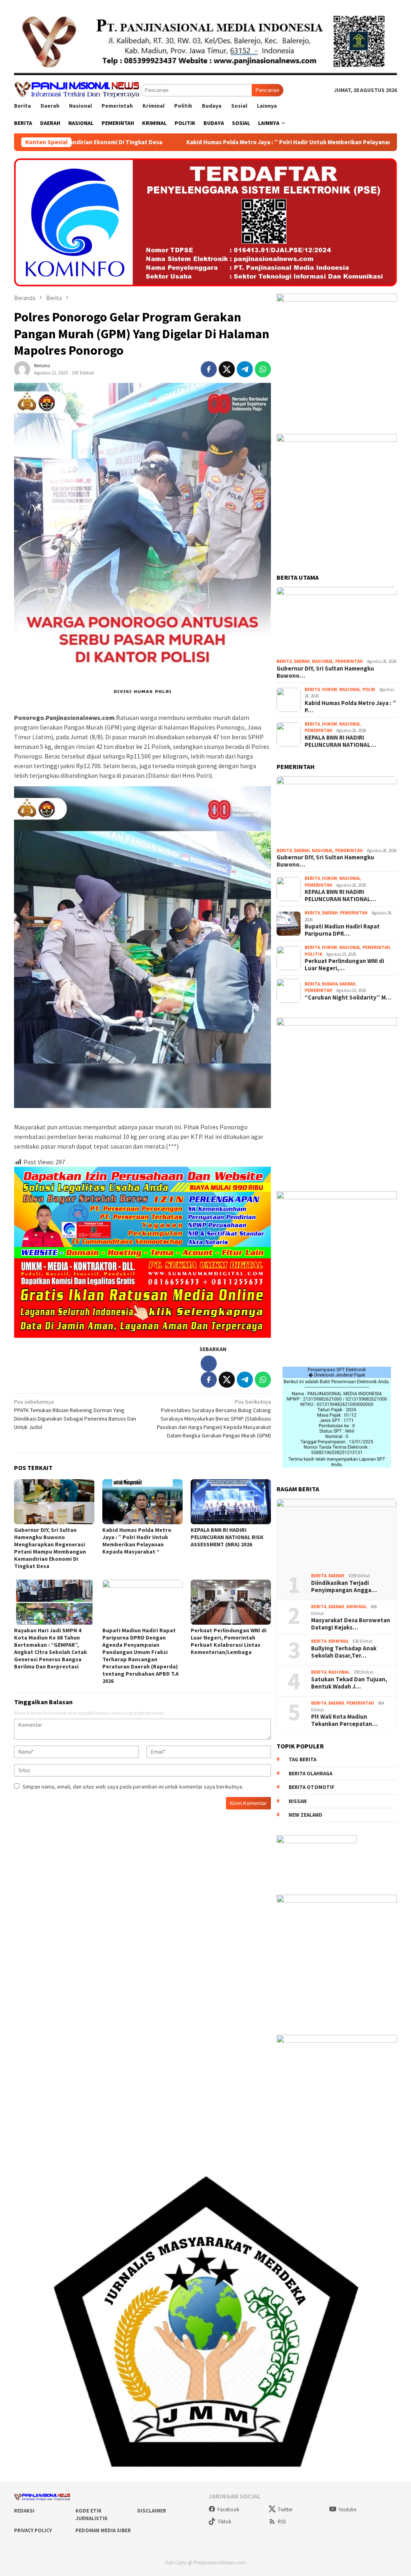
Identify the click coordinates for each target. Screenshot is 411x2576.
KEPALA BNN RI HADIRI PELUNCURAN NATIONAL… (340, 741)
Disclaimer (152, 2511)
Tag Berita (302, 1759)
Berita (284, 661)
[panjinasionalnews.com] (77, 89)
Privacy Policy (33, 2530)
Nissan (298, 1801)
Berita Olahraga (310, 1774)
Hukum (330, 689)
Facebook (228, 2510)
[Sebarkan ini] (209, 369)
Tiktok (224, 2522)
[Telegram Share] (245, 369)
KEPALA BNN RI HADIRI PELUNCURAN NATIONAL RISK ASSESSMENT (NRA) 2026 (227, 1537)
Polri (369, 689)
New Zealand (305, 1815)
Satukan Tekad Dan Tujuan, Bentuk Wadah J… (349, 1683)
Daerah (302, 661)
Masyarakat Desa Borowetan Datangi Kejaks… (351, 1624)
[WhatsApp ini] (263, 369)
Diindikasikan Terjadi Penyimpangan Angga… (344, 1586)
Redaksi (24, 2511)
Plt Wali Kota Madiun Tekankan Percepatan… (344, 1720)
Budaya (330, 984)
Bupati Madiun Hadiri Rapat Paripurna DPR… (342, 930)
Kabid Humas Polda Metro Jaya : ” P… (350, 707)
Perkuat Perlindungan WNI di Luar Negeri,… (344, 965)
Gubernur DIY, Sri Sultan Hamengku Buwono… (325, 672)
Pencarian (268, 90)
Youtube (347, 2510)
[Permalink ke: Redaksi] (22, 368)
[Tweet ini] (227, 369)
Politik (313, 954)
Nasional (322, 661)
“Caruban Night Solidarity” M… (348, 998)
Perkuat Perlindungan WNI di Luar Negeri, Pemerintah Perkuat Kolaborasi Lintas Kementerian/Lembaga (229, 1641)
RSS (282, 2522)
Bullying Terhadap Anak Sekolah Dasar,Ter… (344, 1652)
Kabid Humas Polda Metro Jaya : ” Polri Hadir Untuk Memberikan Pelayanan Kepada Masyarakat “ (173, 142)
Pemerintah (349, 661)
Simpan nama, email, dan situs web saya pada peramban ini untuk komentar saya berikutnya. (133, 1787)
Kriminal (357, 1607)
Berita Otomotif (311, 1787)
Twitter (285, 2510)
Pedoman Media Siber (103, 2530)
